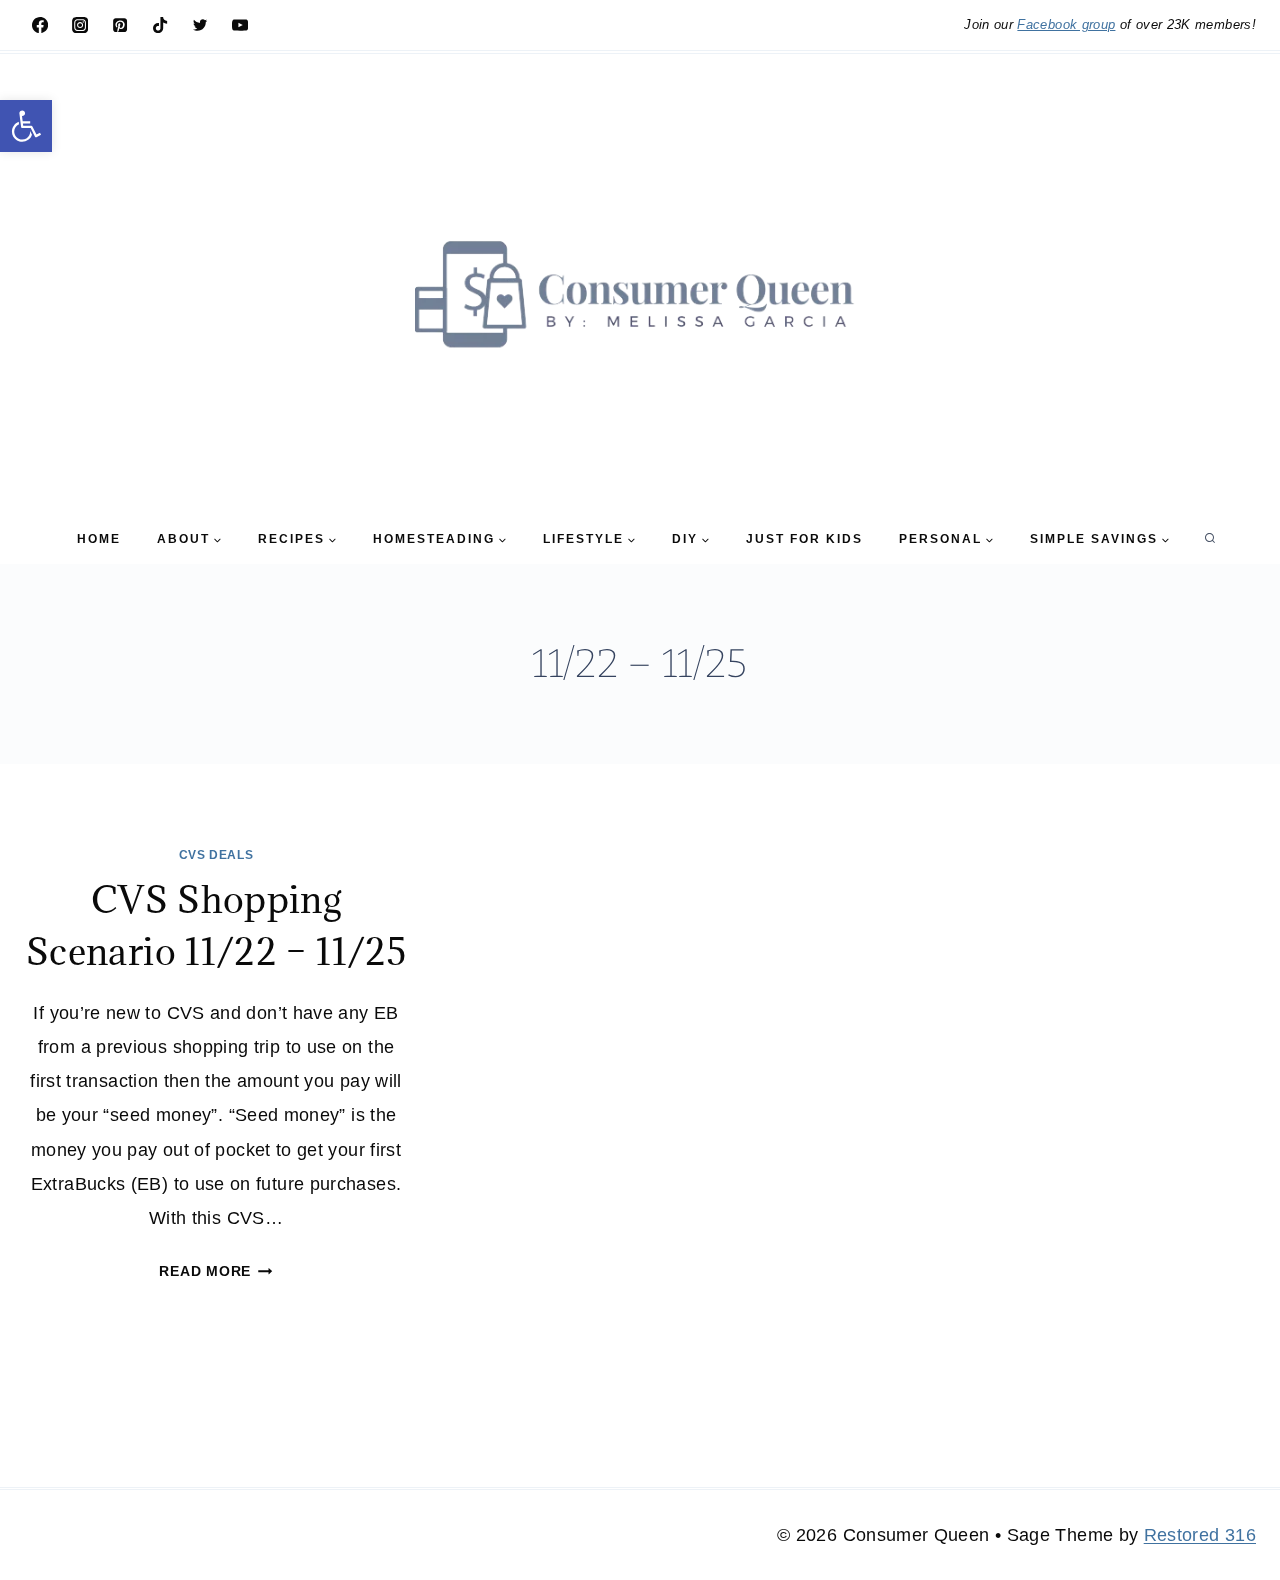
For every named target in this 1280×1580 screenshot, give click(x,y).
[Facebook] (40, 25)
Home (99, 539)
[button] (26, 126)
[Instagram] (80, 25)
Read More (215, 1271)
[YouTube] (240, 25)
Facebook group (1066, 24)
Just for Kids (804, 539)
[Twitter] (200, 25)
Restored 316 (1200, 1535)
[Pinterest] (120, 25)
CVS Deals (216, 855)
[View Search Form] (1210, 539)
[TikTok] (160, 25)
